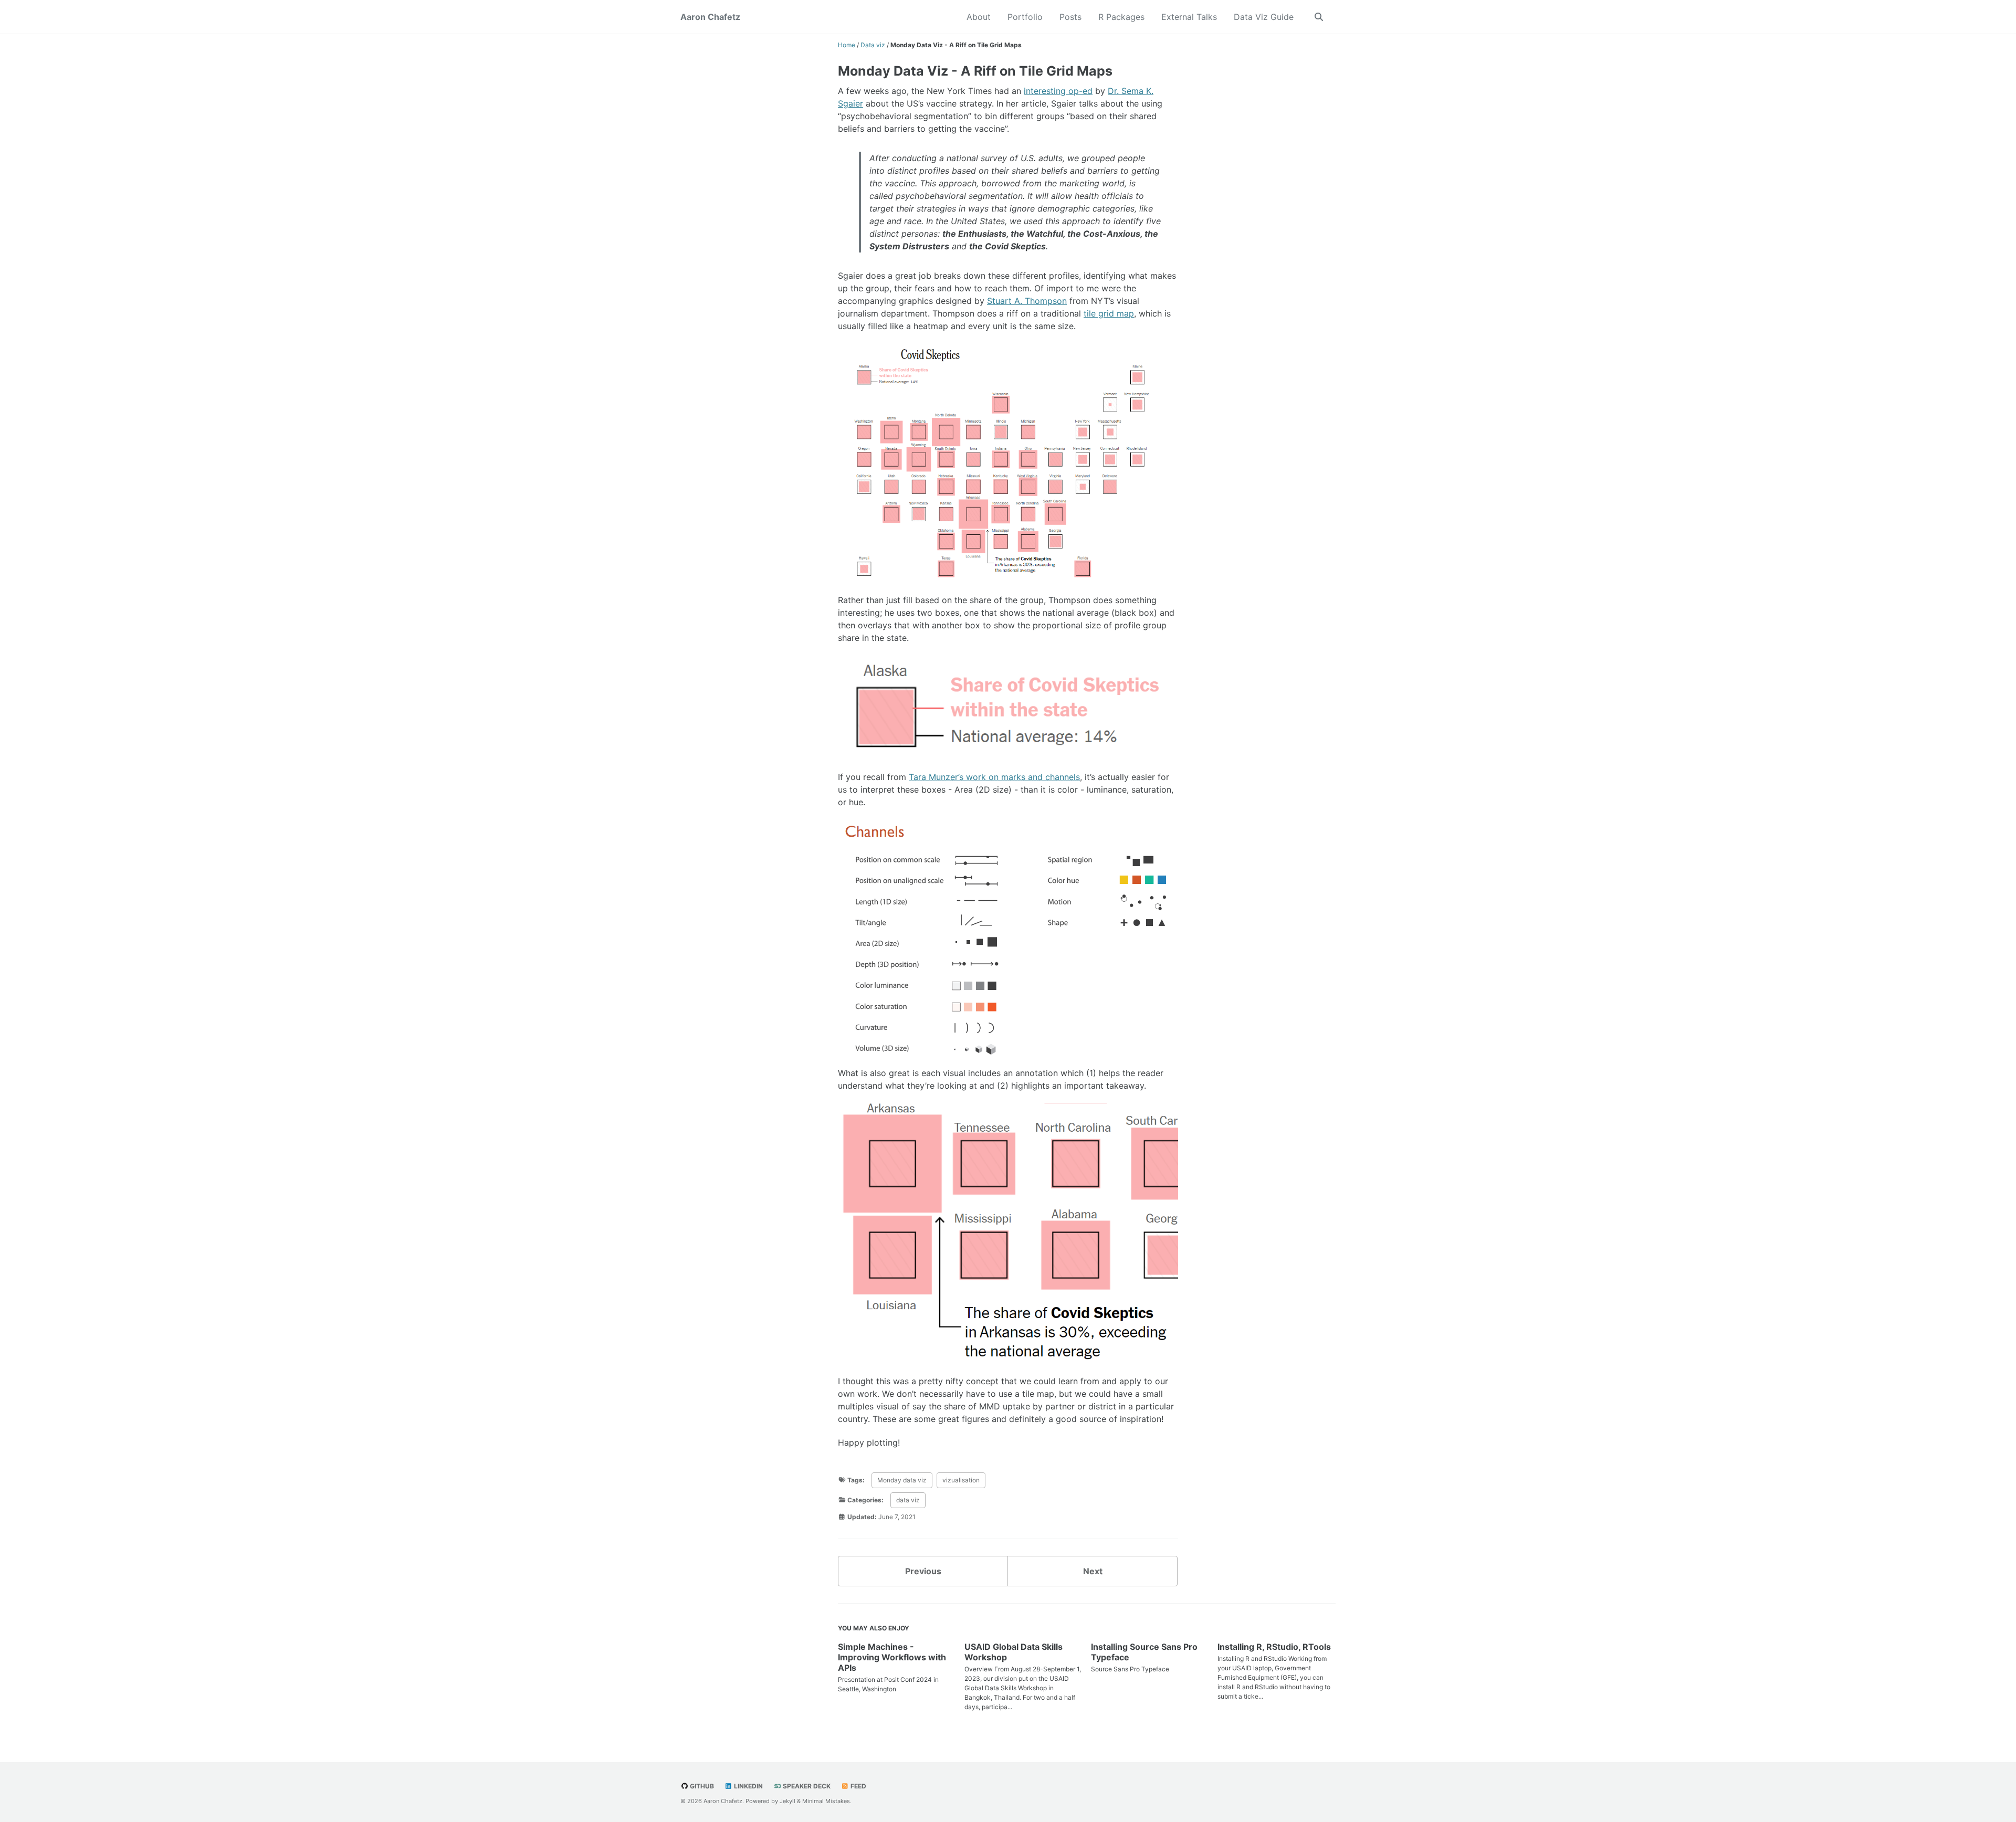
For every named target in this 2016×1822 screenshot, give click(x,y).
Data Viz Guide (1264, 17)
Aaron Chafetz (710, 17)
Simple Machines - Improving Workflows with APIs (892, 1657)
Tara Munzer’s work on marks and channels (994, 777)
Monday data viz (902, 1480)
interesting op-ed (1058, 91)
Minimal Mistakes (826, 1801)
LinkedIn (748, 1786)
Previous (923, 1571)
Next (1093, 1571)
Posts (1070, 17)
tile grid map (1109, 313)
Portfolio (1025, 17)
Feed (858, 1786)
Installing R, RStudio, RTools (1274, 1647)
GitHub (701, 1786)
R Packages (1121, 17)
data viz (908, 1500)
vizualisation (961, 1480)
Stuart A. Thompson (1027, 301)
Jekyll (787, 1801)
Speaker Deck (806, 1786)
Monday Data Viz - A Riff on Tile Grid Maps (975, 71)
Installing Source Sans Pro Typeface (1144, 1652)
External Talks (1189, 17)
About (979, 17)
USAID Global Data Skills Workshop (1014, 1652)
